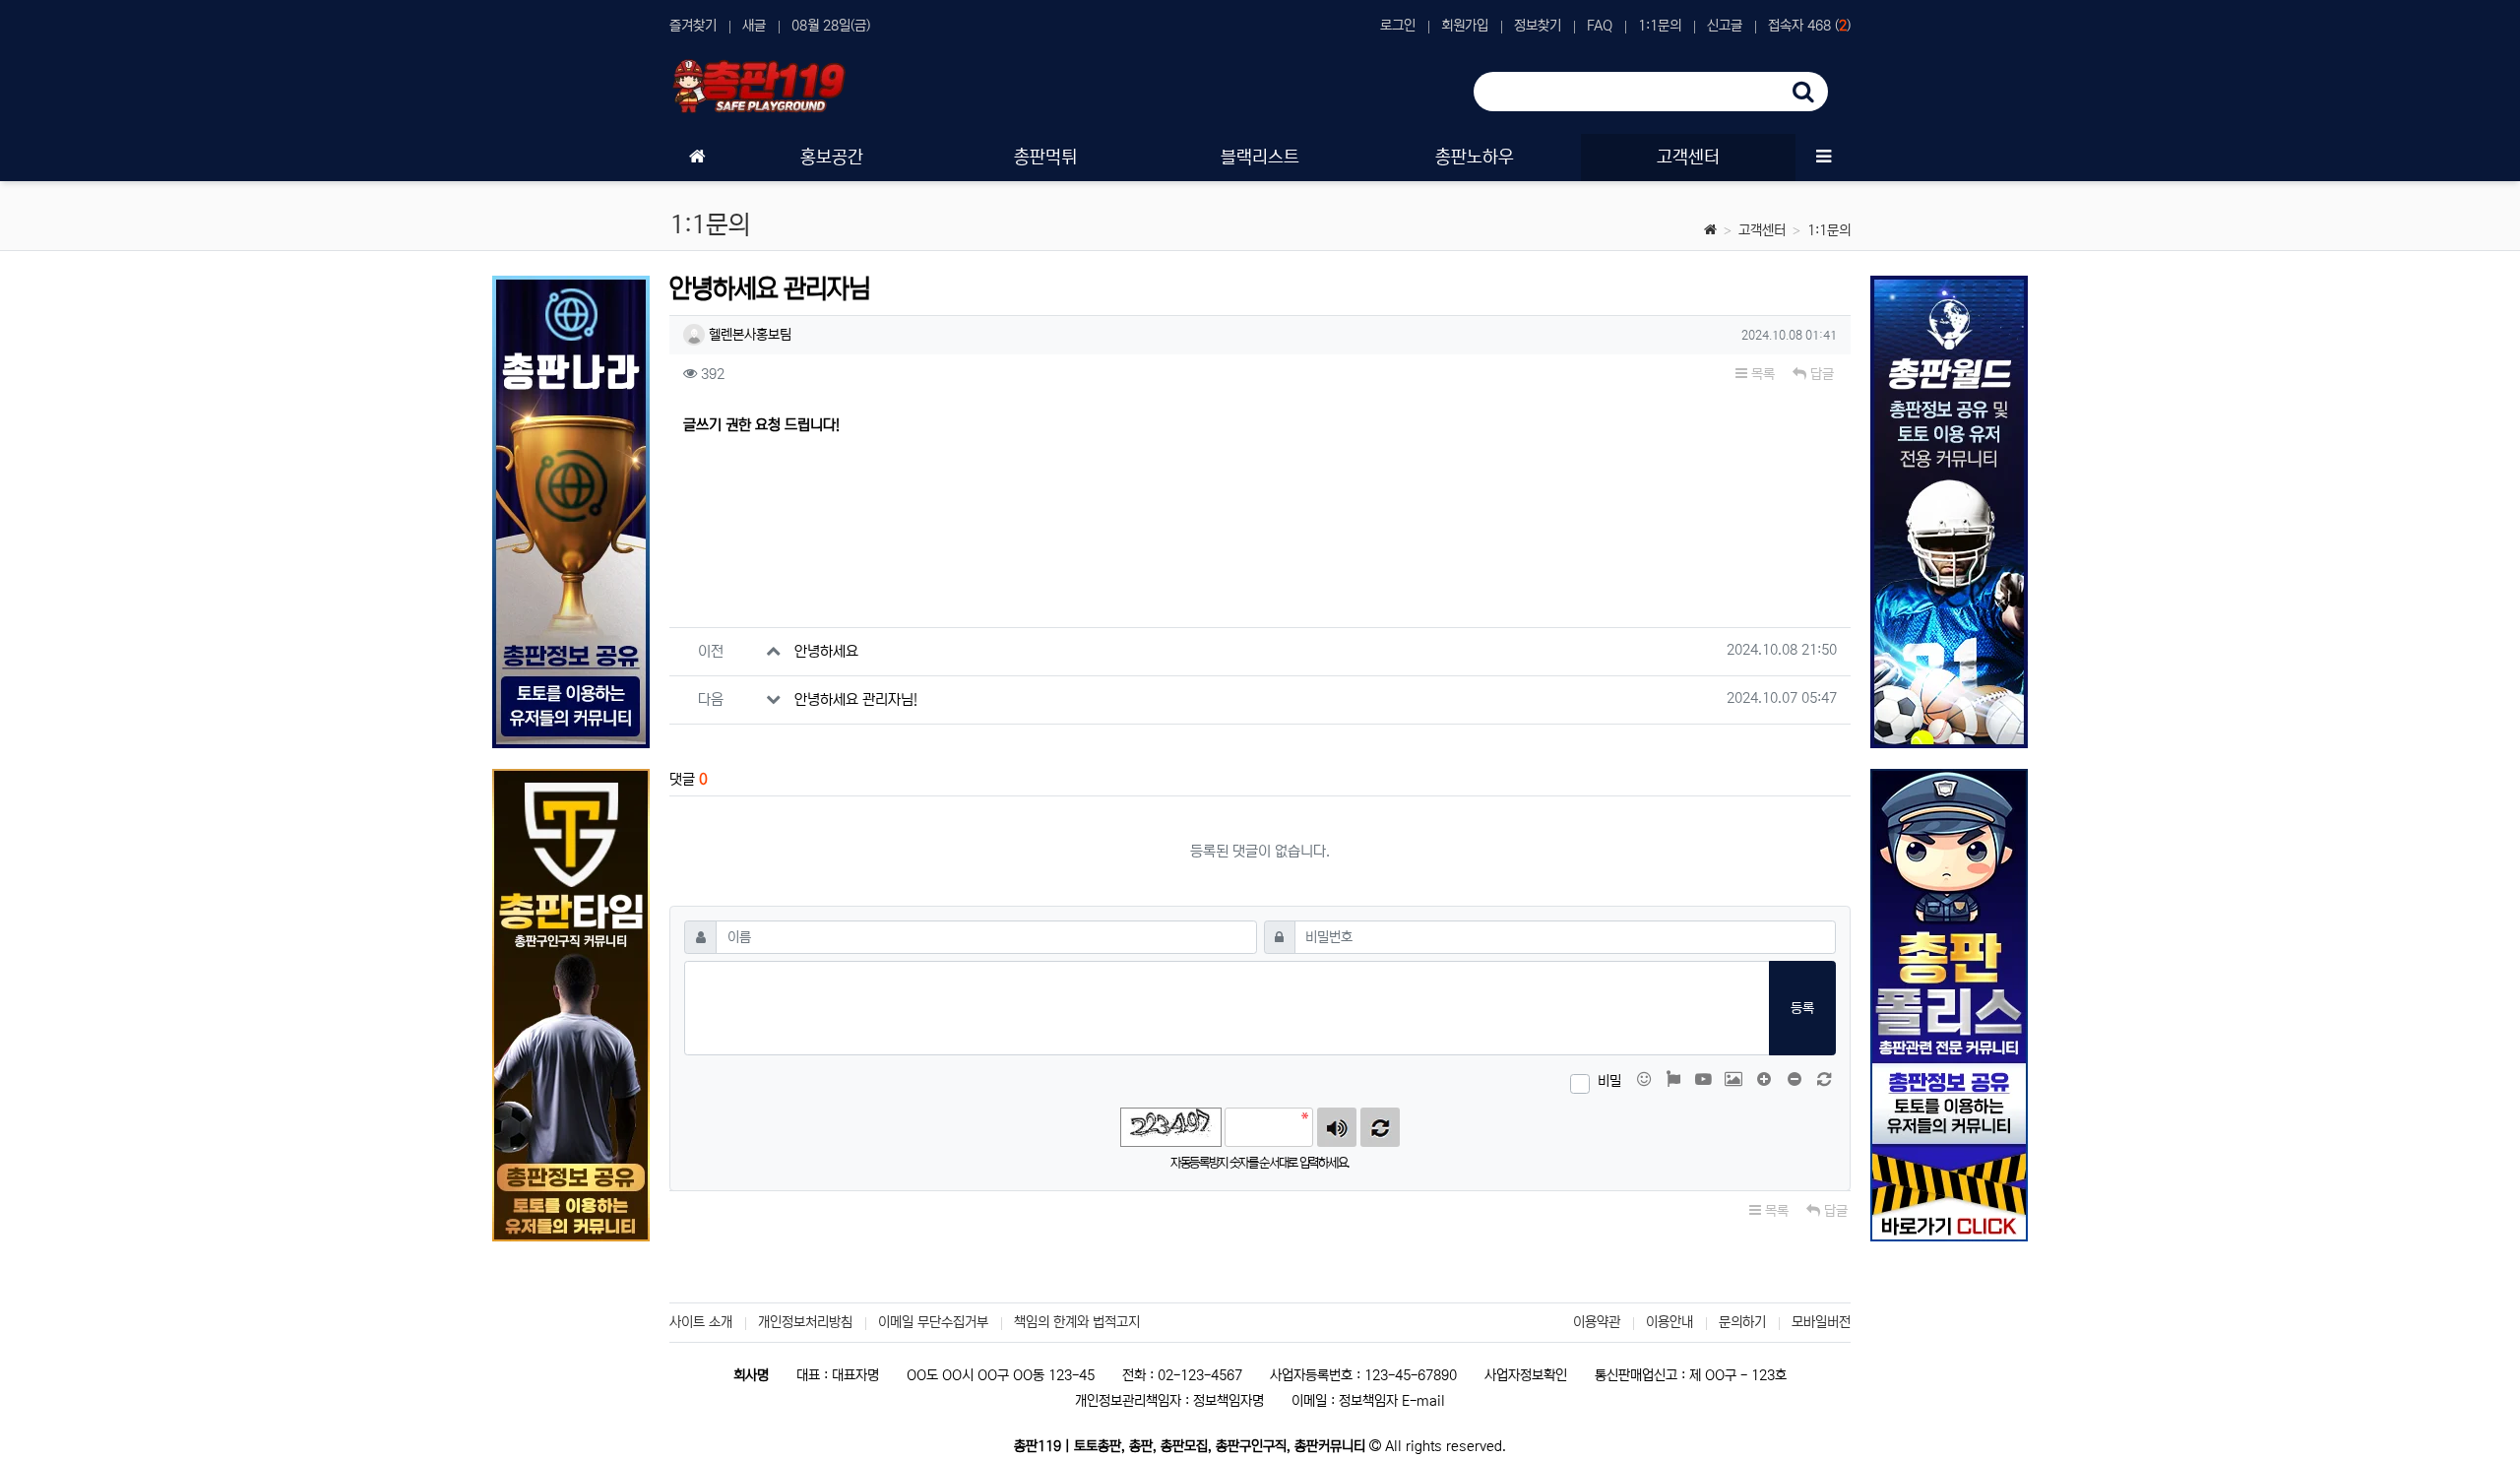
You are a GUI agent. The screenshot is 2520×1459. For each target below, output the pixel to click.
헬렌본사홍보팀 (748, 335)
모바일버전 (1821, 1322)
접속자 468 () (1809, 26)
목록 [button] (1761, 374)
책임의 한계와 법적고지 (1077, 1322)
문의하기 (1742, 1322)
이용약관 (1597, 1322)
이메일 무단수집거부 (933, 1322)
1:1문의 (1660, 26)
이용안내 (1669, 1322)
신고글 (1725, 26)
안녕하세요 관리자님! (856, 699)
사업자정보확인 (1526, 1375)
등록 (1802, 1008)
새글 (754, 26)
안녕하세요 (826, 651)
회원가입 (1465, 26)
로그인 (1398, 26)
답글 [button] (1820, 374)
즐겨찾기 (693, 26)
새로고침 (1380, 1127)
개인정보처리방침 (805, 1322)
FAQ (1600, 26)
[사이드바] (1823, 158)
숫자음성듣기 (1337, 1127)
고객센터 (1762, 230)
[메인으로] (697, 158)
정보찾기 (1538, 26)
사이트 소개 (701, 1322)
